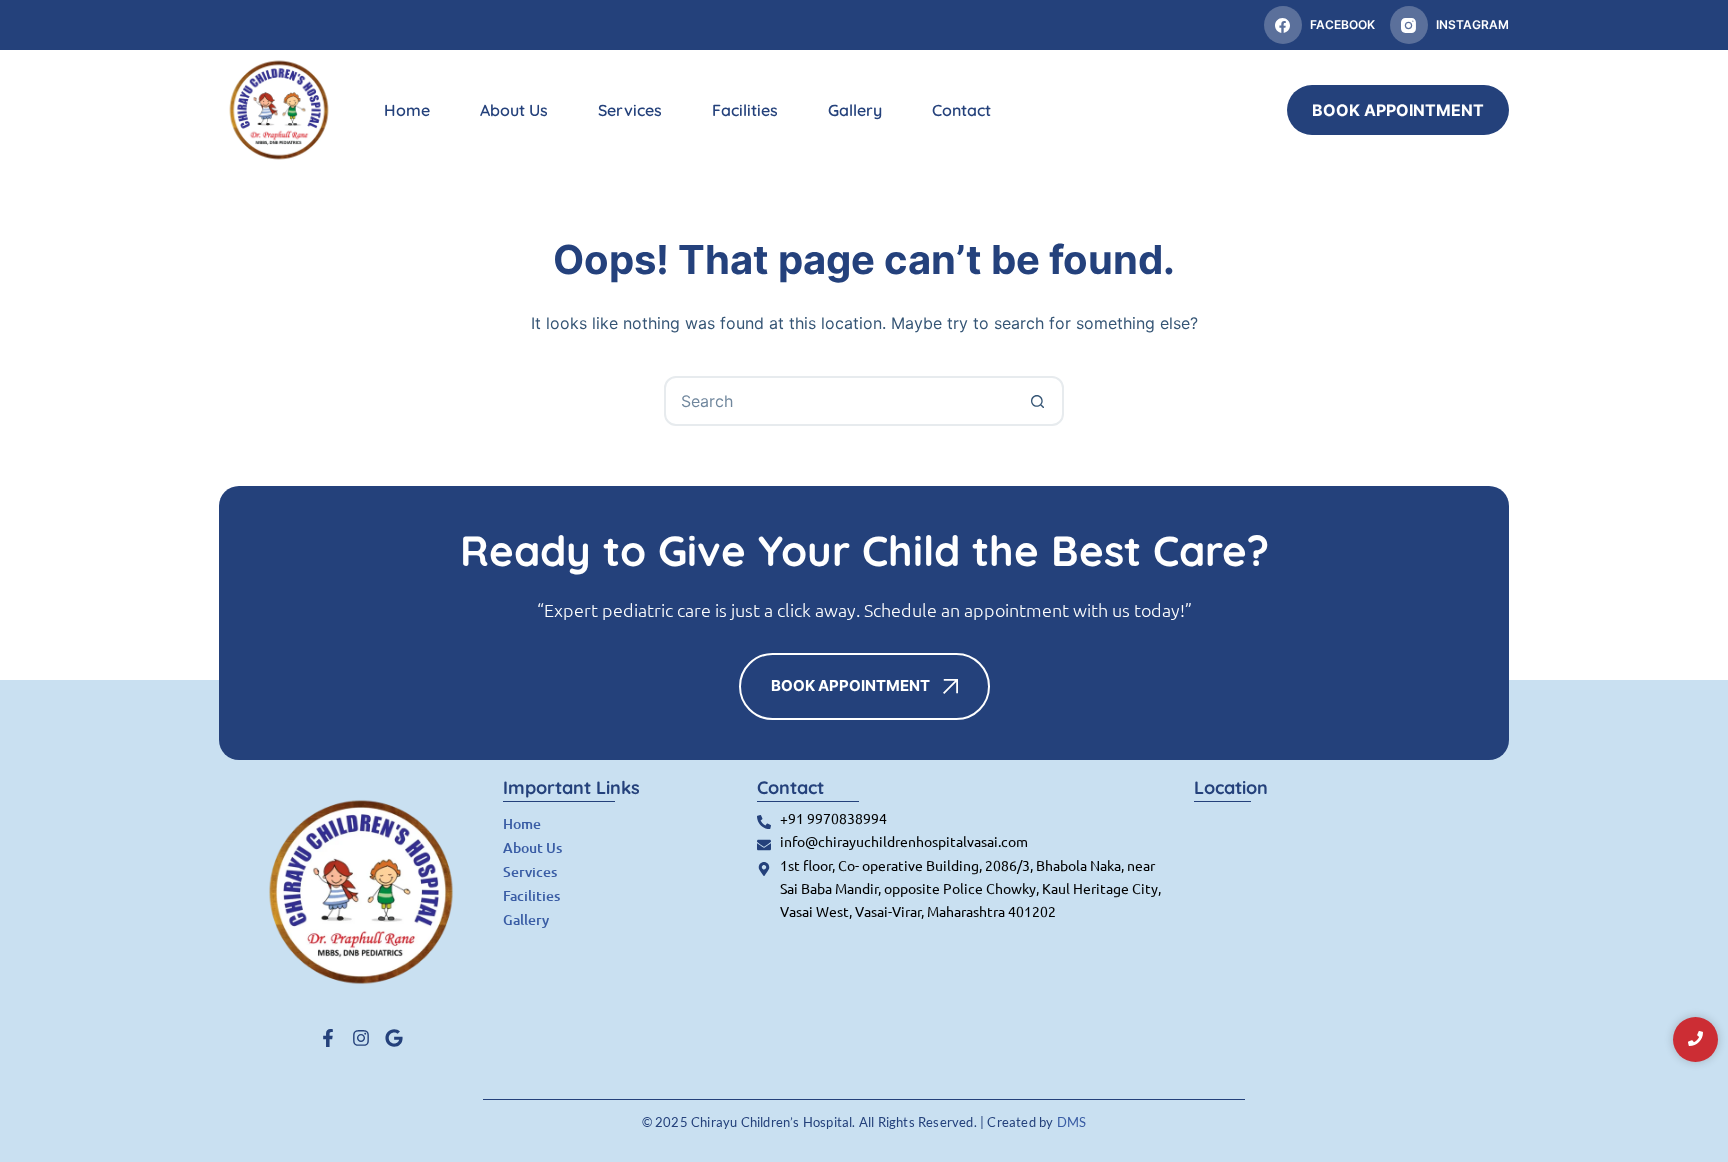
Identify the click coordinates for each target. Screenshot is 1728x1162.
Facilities (745, 110)
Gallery (855, 110)
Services (630, 110)
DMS (1072, 1122)
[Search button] (1037, 401)
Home (407, 110)
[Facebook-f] (328, 1038)
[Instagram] (361, 1038)
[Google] (394, 1038)
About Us (514, 110)
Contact (961, 110)
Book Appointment (1398, 110)
